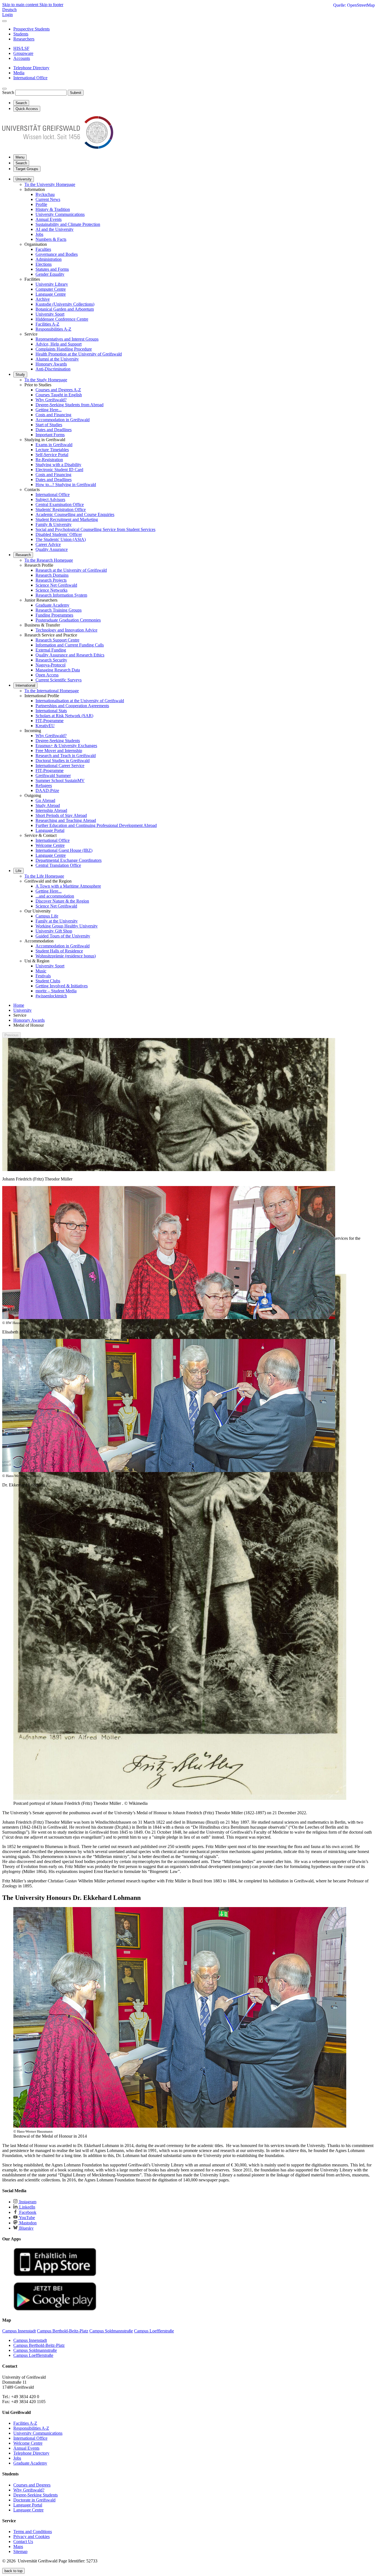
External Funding (51, 650)
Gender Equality (50, 274)
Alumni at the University (57, 359)
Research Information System (61, 595)
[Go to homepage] (58, 147)
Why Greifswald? (51, 400)
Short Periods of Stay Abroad (61, 815)
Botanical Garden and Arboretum (65, 309)
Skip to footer (51, 5)
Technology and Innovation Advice (66, 630)
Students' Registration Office (61, 509)
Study (20, 375)
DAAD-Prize (47, 790)
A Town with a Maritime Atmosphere (68, 886)
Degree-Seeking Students (58, 741)
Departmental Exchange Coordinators (69, 860)
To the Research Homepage (49, 560)
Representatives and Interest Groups (67, 339)
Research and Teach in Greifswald (66, 756)
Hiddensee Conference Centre (62, 319)
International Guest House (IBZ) (64, 850)
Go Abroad (45, 800)
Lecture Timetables (52, 450)
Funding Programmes (54, 615)
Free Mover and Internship (59, 751)
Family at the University (57, 921)
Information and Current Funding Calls (70, 645)
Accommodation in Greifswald (63, 420)
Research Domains (52, 575)
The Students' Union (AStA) (61, 539)
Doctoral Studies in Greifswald (63, 761)
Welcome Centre (50, 845)
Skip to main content (21, 5)
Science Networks (51, 590)
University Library (52, 284)
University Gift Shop (54, 931)
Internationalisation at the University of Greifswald (80, 701)
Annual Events (49, 219)
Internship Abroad (51, 810)
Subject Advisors (50, 499)
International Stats (51, 711)
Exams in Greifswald (54, 445)
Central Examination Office (60, 504)
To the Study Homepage (46, 380)
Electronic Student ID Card (59, 470)
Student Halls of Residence (59, 951)
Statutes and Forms (52, 269)
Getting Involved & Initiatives (62, 986)
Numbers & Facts (51, 239)
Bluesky (26, 2228)
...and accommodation (55, 896)
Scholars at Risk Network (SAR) (64, 716)
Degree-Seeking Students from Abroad (70, 405)
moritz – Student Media (56, 991)
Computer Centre (51, 289)
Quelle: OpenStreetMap (354, 5)
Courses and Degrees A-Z (58, 390)
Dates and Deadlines (54, 430)
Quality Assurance (52, 549)
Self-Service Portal (52, 455)
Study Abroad (48, 805)
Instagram (27, 2202)
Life (18, 871)
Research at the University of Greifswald (71, 570)
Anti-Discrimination (53, 369)
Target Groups (27, 169)
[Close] (4, 21)
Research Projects (51, 580)
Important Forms (50, 435)
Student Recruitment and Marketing (67, 519)
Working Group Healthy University (67, 926)
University (24, 179)
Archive (43, 299)
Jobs (39, 234)
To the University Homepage (50, 184)
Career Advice (48, 544)
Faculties (43, 249)
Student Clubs (48, 981)
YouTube (26, 2218)
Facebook (27, 2212)
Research (23, 555)
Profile (41, 204)
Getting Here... (49, 410)
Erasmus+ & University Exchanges (66, 746)
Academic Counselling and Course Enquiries (75, 514)
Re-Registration (49, 460)
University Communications (60, 214)
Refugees (44, 785)
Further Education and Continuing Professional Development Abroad (96, 825)
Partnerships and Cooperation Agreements (72, 706)
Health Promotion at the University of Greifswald (79, 354)
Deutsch (9, 10)
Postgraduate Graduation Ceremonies (68, 620)
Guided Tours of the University (63, 936)
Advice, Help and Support (59, 344)
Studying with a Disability (58, 465)
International (25, 685)
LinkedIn (27, 2207)
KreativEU (45, 726)
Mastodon (27, 2223)
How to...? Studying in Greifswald (66, 485)
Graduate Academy (52, 605)
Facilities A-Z (47, 324)
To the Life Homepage (44, 876)
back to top (13, 2571)
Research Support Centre (57, 640)
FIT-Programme (50, 721)
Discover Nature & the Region (62, 901)
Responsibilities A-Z (53, 329)
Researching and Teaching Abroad (66, 820)
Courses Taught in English (59, 395)
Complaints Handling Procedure (64, 349)
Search (8, 92)
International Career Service (60, 766)
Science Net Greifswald (56, 585)
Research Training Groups (59, 610)
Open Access (47, 675)
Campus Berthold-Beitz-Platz (39, 2345)
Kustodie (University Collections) (65, 304)
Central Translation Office (58, 865)
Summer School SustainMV (60, 780)
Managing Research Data (58, 670)
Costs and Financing (53, 415)
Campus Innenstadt (30, 2340)
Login (7, 15)
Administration (49, 259)
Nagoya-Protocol (50, 665)
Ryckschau (45, 194)
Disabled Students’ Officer (59, 534)
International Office (53, 494)
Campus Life (47, 916)
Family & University (54, 524)
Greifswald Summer (53, 775)
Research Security (51, 660)
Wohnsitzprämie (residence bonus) (66, 956)
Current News (48, 199)
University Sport (50, 314)
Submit (76, 93)
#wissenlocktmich (51, 996)
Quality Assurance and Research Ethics (70, 655)
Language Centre (51, 294)
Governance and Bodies (57, 254)
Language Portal (50, 830)
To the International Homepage (52, 691)
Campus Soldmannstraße (35, 2350)
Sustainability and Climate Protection (68, 224)
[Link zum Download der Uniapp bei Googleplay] (55, 2309)
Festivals (43, 976)
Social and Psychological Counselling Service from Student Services (95, 529)
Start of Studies (49, 425)
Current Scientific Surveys (59, 680)
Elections (44, 264)
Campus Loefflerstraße (33, 2355)
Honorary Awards (51, 364)
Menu (20, 157)
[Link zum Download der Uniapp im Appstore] (55, 2275)
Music (41, 971)
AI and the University (55, 229)
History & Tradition (53, 209)
